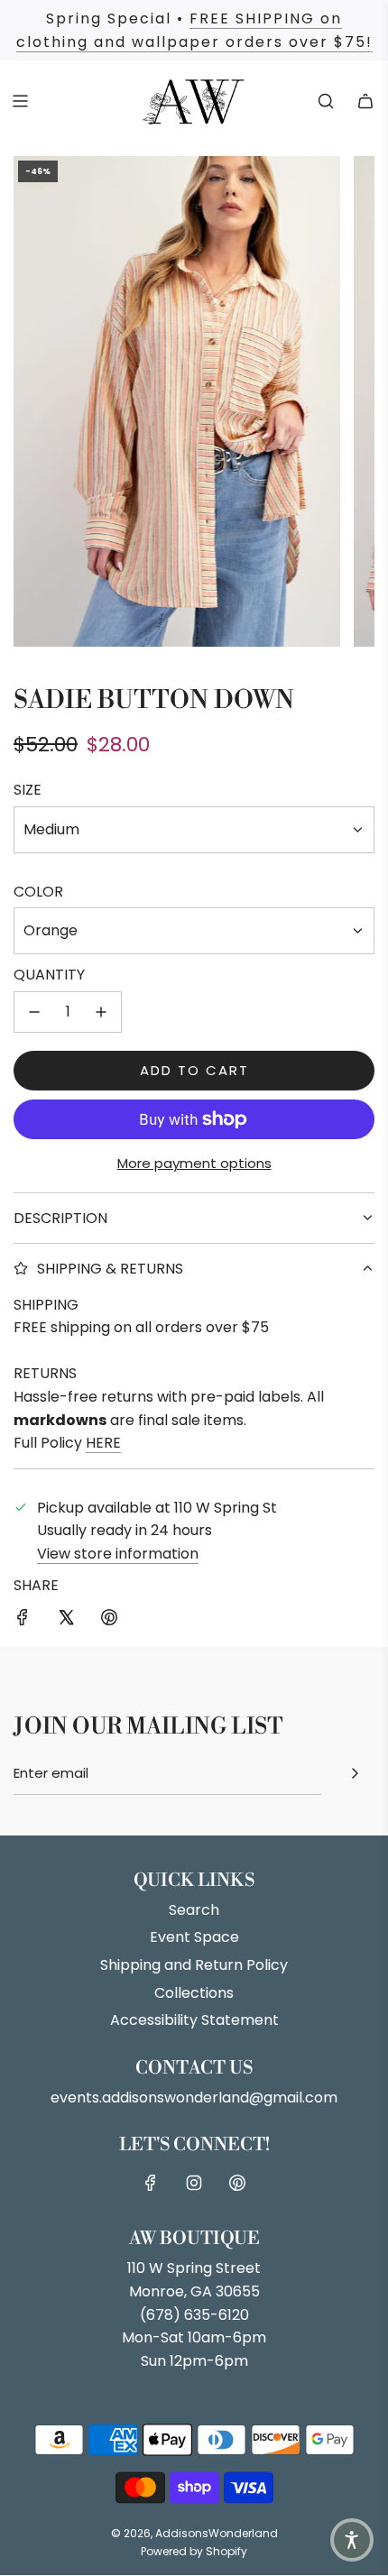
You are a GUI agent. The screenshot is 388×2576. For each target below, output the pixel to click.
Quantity (49, 975)
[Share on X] (66, 1621)
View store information (118, 1554)
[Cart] (365, 101)
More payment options (194, 1163)
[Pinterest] (237, 2183)
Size (28, 790)
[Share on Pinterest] (109, 1621)
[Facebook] (151, 2183)
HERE (103, 1443)
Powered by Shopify (194, 2551)
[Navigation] (20, 101)
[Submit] (355, 1773)
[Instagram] (194, 2183)
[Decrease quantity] (34, 1012)
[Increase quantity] (101, 1012)
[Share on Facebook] (23, 1621)
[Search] (326, 101)
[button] (352, 2540)
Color (38, 892)
